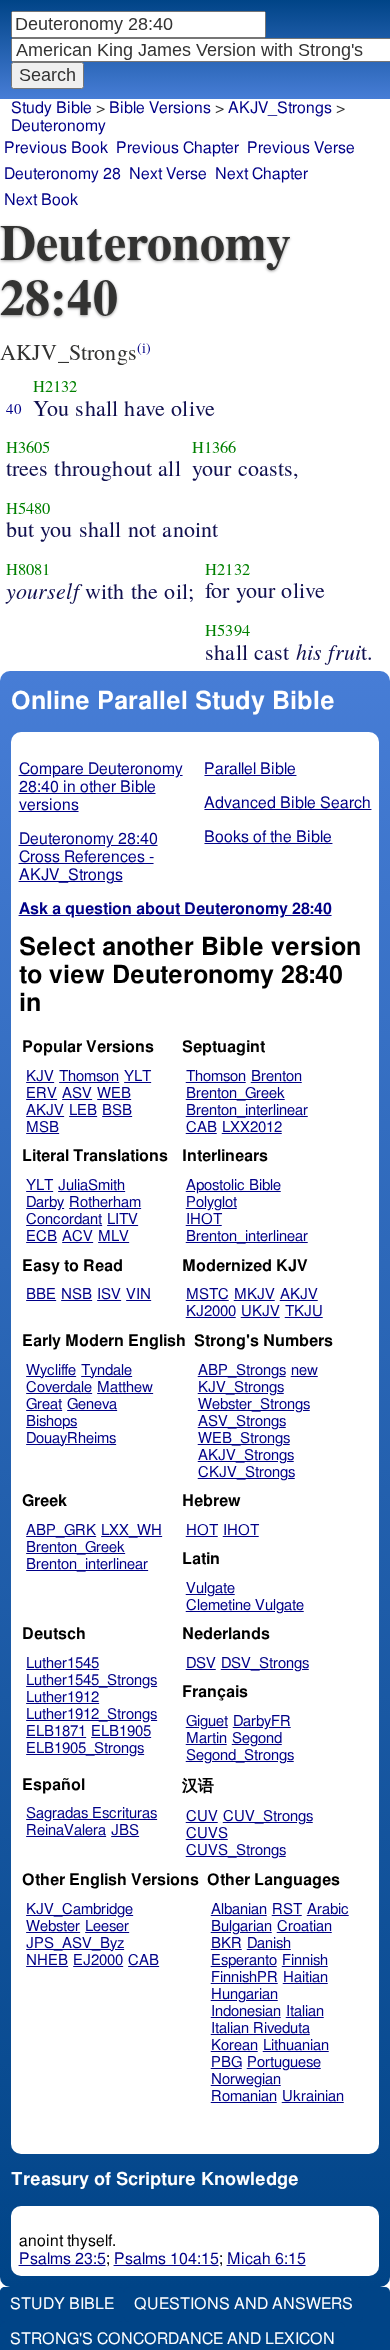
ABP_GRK (61, 1530)
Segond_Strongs (240, 1755)
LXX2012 (252, 1127)
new (304, 1370)
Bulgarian (241, 1926)
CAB (201, 1127)
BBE (41, 1294)
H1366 (214, 447)
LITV (122, 1219)
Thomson (89, 1076)
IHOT (204, 1219)
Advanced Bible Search (287, 803)
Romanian (244, 2096)
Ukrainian (313, 2096)
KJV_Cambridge (79, 1909)
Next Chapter (261, 174)
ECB (41, 1236)
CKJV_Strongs (246, 1472)
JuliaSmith (91, 1185)
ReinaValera (66, 1830)
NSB (76, 1294)
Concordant (64, 1219)
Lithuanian (296, 2045)
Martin (206, 1738)
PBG (226, 2062)
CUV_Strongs (268, 1816)
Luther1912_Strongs (91, 1714)
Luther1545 (62, 1663)
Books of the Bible (268, 837)
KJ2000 (211, 1311)
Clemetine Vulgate (245, 1605)
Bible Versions (160, 108)
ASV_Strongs (242, 1421)
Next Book (41, 200)
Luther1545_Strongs (91, 1680)
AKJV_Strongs (246, 1455)
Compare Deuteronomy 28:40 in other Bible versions (101, 787)
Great (44, 1404)
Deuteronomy (58, 126)
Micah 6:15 (266, 2259)
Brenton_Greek (235, 1093)
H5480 (28, 508)
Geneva (92, 1404)
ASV (77, 1093)
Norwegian (246, 2079)
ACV (77, 1236)
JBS (125, 1830)
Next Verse (168, 174)
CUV (202, 1816)
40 (14, 408)
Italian (305, 2011)
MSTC (207, 1294)
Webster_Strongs (254, 1404)
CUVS (207, 1833)
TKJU (304, 1311)
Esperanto (244, 1960)
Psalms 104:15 (166, 2259)
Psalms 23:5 (62, 2259)
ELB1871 (56, 1731)
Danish (269, 1943)
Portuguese (284, 2062)
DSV (201, 1663)
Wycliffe (51, 1370)
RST (287, 1909)
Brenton (276, 1076)
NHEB (47, 1960)
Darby (45, 1202)
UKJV (260, 1311)
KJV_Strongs (241, 1387)
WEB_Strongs (244, 1438)
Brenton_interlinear (247, 1110)
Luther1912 (62, 1697)
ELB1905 (121, 1731)
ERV (41, 1093)
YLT (137, 1076)
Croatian (304, 1926)
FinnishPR (244, 1977)
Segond (257, 1738)
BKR (226, 1943)
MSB (42, 1127)
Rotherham (105, 1202)
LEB (83, 1110)
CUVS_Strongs (236, 1850)
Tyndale (106, 1370)
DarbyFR (262, 1721)
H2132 (55, 386)
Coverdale (59, 1387)
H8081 (28, 569)
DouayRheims (71, 1438)
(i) (144, 347)
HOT (202, 1530)
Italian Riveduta (260, 2028)
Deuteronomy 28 (62, 174)
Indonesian (246, 2011)
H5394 (227, 630)
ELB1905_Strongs (85, 1748)
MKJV (254, 1294)
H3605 (28, 447)
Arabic (328, 1909)
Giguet (207, 1721)
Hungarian (244, 1994)
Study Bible (51, 108)
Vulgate (210, 1588)
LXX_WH (131, 1530)
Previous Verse (301, 148)
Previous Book (56, 148)
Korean (234, 2045)
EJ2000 (98, 1960)
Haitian (305, 1977)
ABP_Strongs (242, 1370)
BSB (117, 1110)
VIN (138, 1294)
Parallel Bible (250, 769)
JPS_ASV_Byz (75, 1943)
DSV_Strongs (265, 1663)
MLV (113, 1236)
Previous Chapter (177, 148)
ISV (109, 1294)
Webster (53, 1926)
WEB (114, 1093)
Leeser (107, 1926)
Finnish (305, 1960)
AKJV (45, 1110)
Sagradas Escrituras (91, 1813)
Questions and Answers (243, 2304)
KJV (40, 1076)
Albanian (239, 1909)
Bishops (51, 1421)
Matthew (125, 1387)
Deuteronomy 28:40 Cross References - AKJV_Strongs (88, 857)
